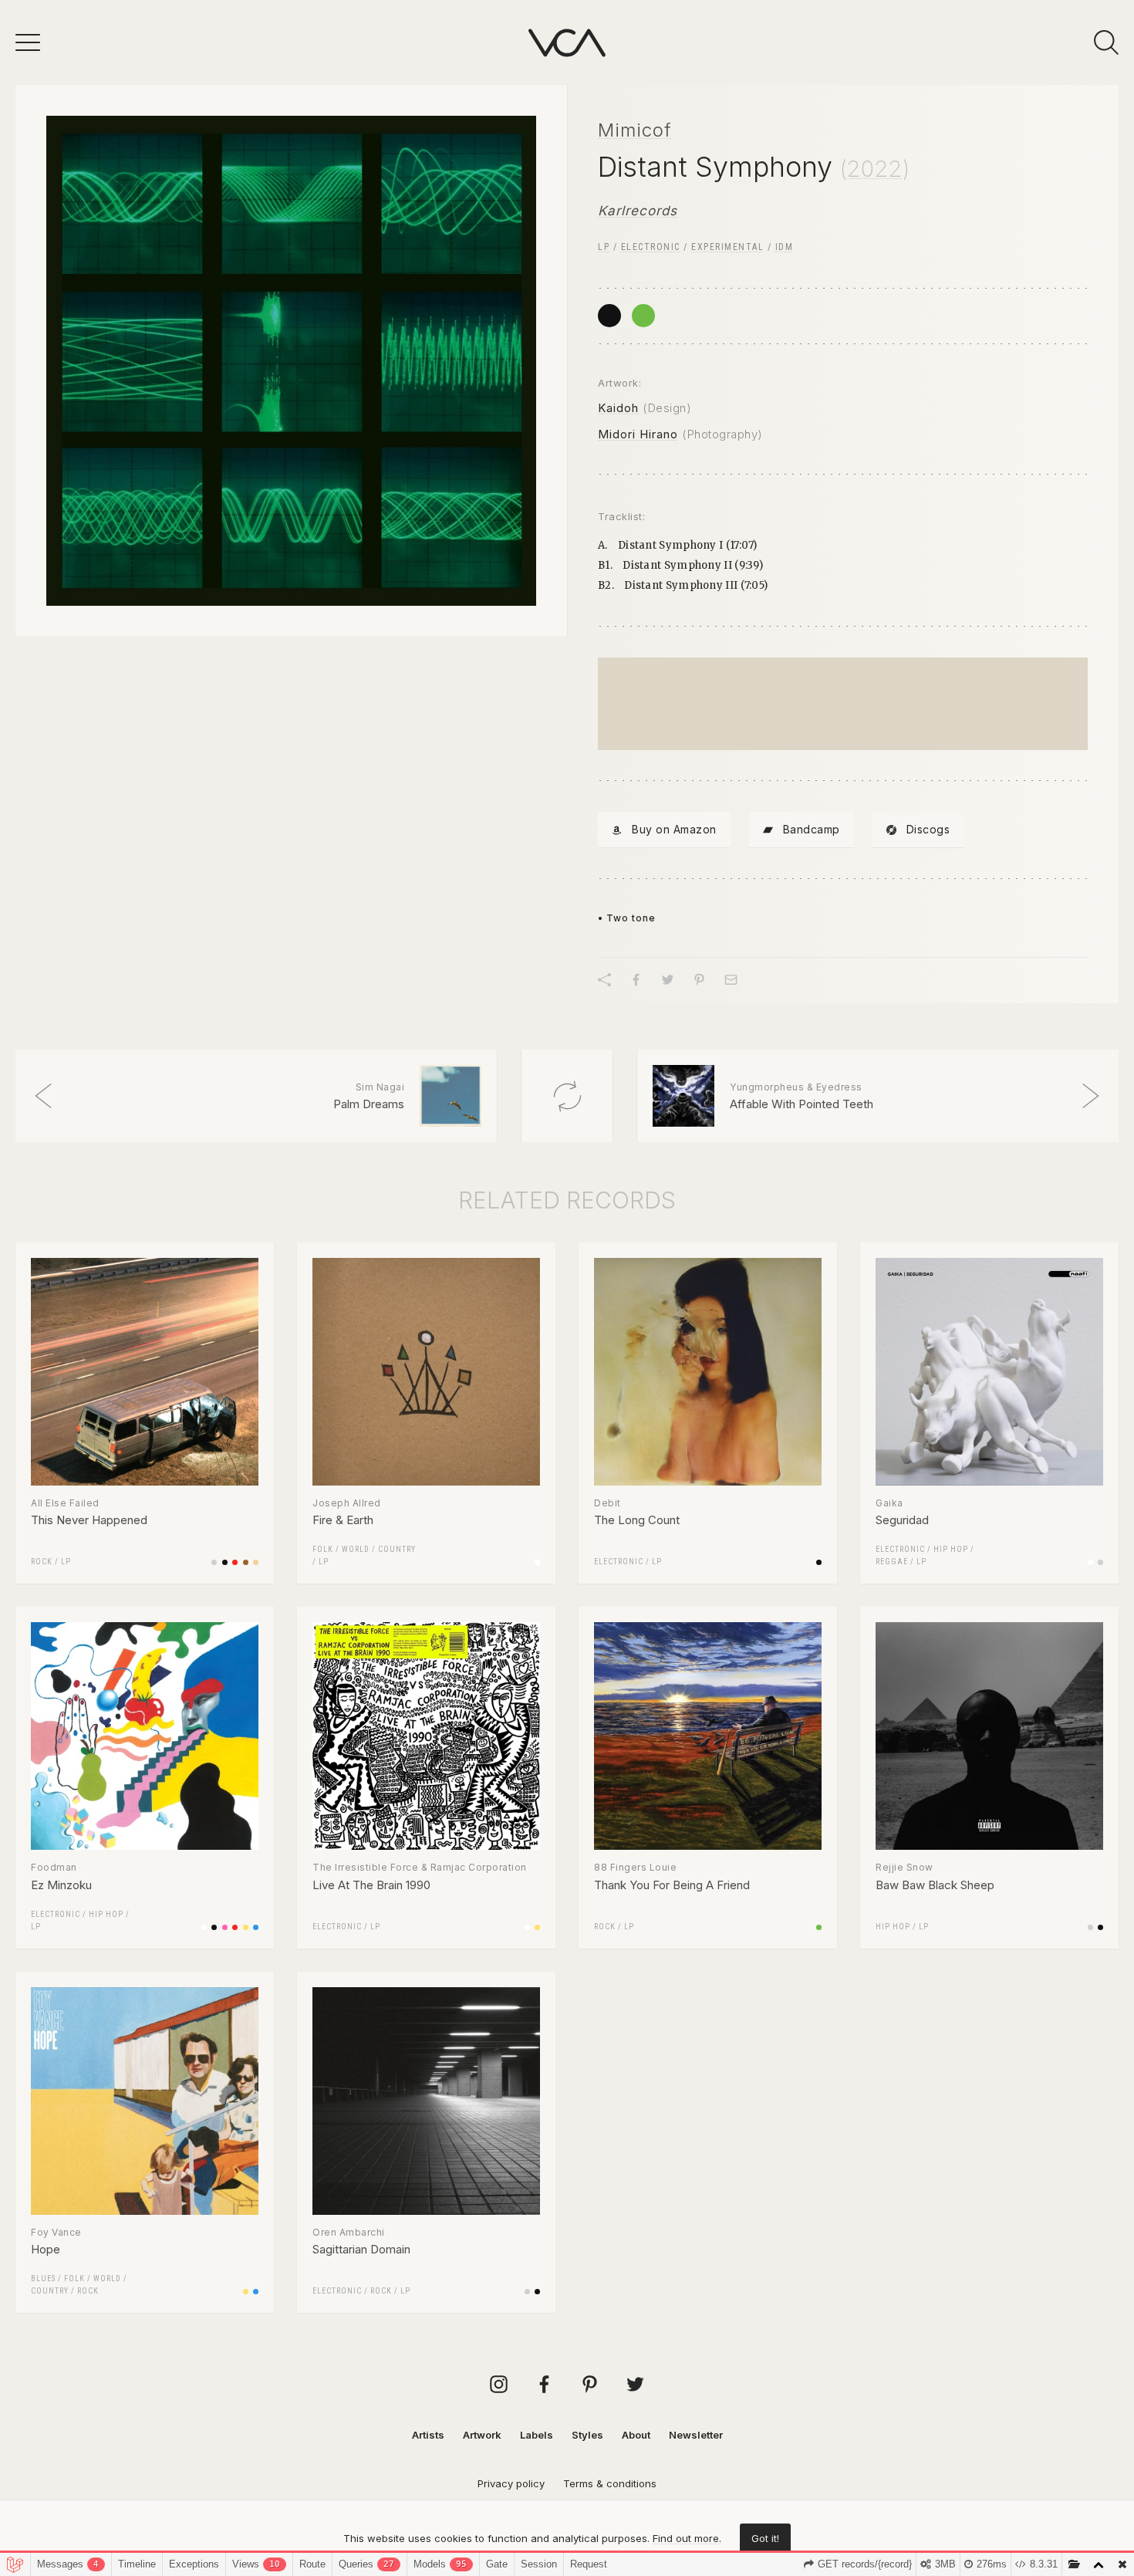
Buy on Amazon (674, 829)
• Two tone (627, 918)
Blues (43, 2279)
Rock (42, 1562)
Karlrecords (638, 211)
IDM (785, 247)
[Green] (643, 316)
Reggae (892, 1562)
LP (604, 247)
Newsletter (696, 2435)
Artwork (482, 2435)
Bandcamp (812, 829)
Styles (587, 2435)
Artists (428, 2435)
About (636, 2435)
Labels (537, 2435)
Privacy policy (511, 2483)
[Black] (609, 316)
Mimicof (635, 130)
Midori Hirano (638, 434)
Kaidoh (618, 408)
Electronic (651, 247)
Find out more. (687, 2538)
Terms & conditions (610, 2483)
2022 (875, 169)
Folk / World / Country (364, 1549)
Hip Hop (951, 1549)
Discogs (928, 829)
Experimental (727, 247)
